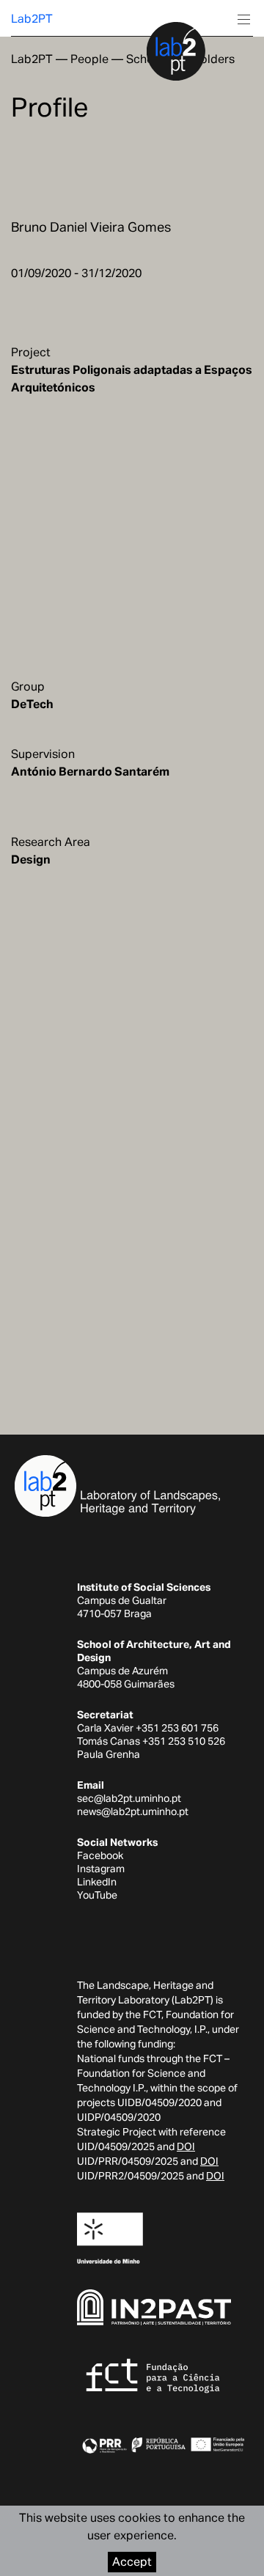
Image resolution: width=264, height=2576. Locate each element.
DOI (186, 2146)
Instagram (101, 1869)
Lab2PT (32, 19)
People (89, 59)
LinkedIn (97, 1882)
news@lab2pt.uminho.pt (133, 1811)
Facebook (100, 1855)
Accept (132, 2562)
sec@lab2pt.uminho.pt (129, 1798)
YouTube (97, 1895)
